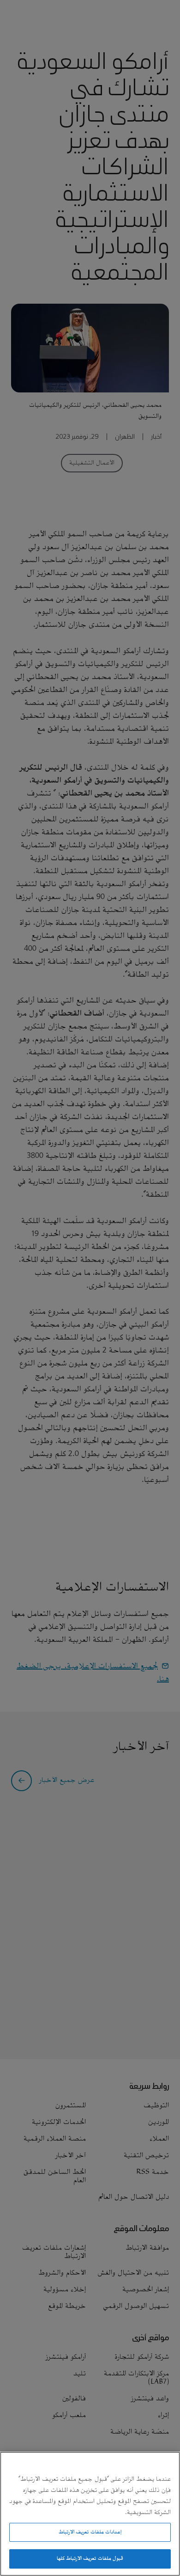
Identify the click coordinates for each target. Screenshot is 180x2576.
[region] (90, 2514)
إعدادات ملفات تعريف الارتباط (90, 2532)
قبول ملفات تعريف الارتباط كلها (90, 2558)
